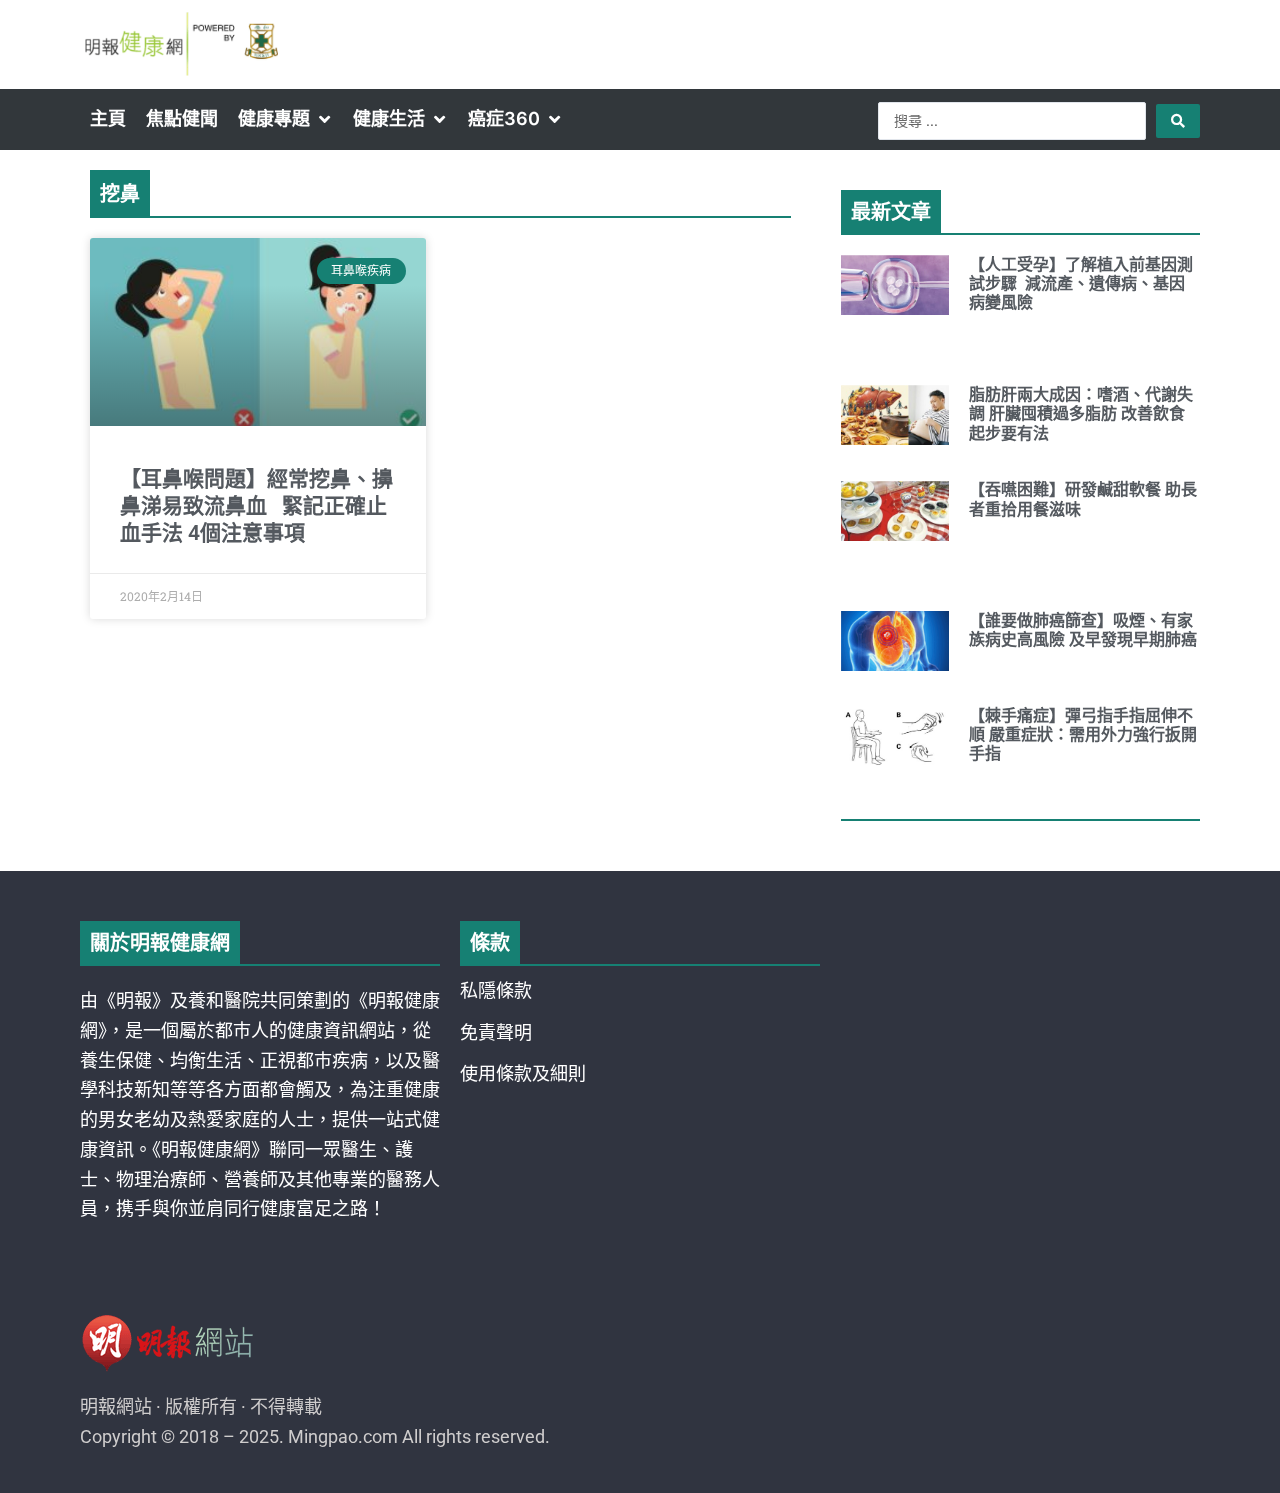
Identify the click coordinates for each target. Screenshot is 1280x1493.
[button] (285, 119)
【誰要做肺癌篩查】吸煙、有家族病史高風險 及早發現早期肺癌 (1083, 630)
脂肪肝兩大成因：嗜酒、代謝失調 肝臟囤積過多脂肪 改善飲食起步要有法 (1081, 413)
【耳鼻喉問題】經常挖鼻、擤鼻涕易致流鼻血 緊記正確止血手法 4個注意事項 (256, 506)
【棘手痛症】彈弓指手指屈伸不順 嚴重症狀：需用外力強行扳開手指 (1083, 734)
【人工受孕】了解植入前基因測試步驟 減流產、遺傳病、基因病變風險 (1081, 283)
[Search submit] (1178, 121)
